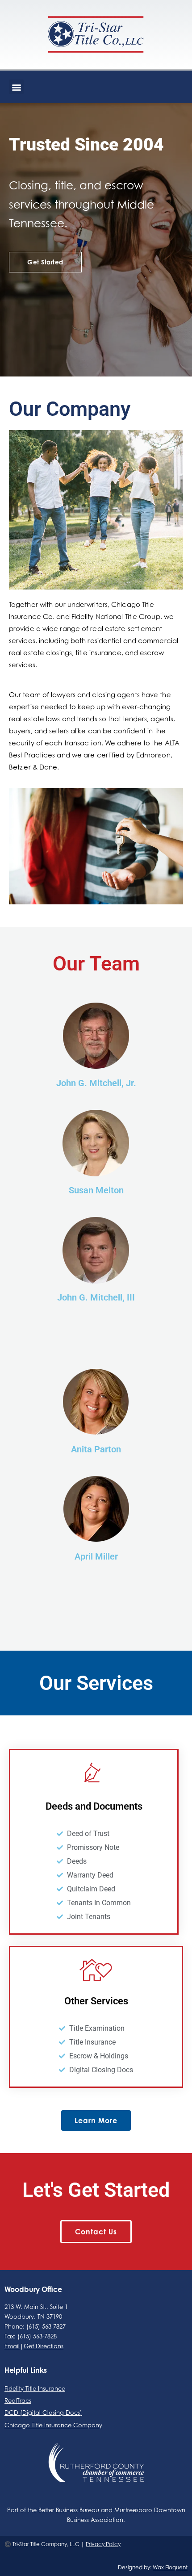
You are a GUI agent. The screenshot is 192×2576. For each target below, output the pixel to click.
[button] (16, 87)
